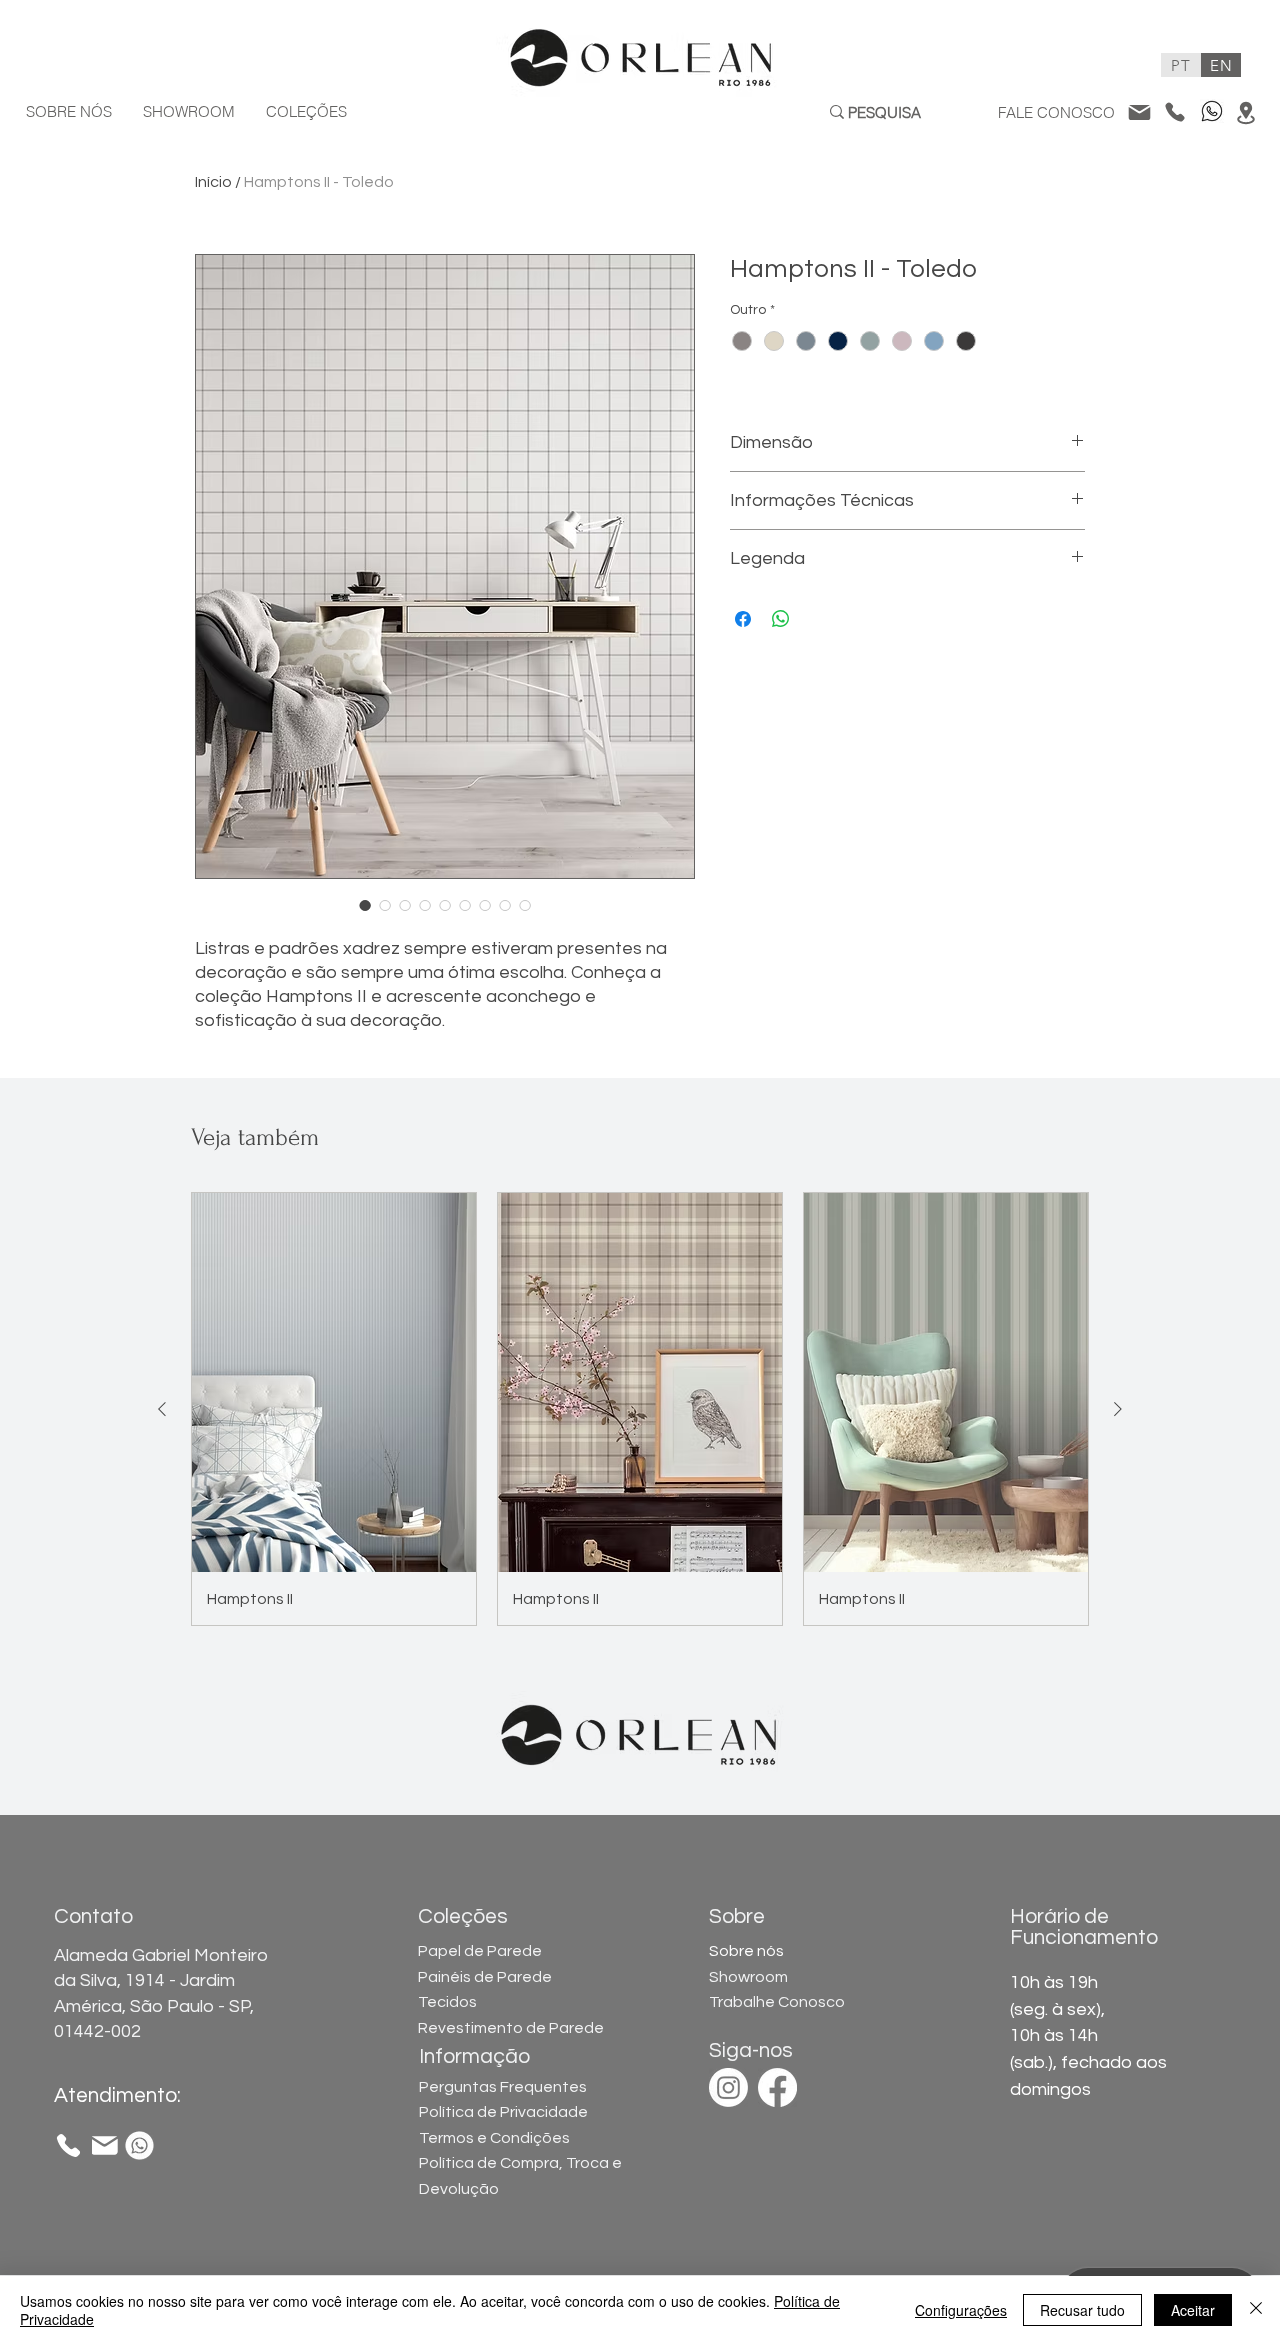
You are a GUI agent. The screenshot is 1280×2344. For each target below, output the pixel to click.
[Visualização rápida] (334, 1382)
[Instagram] (728, 2087)
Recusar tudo (1082, 2310)
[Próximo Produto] (1118, 1409)
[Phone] (1174, 112)
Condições (494, 2138)
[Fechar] (1256, 2310)
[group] (640, 1409)
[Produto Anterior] (162, 1409)
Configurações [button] (961, 2310)
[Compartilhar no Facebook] (743, 619)
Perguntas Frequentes (503, 2087)
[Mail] (1139, 112)
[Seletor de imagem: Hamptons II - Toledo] (365, 905)
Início (213, 182)
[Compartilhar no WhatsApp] (781, 619)
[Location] (1245, 112)
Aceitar (1193, 2310)
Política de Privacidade (503, 2112)
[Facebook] (777, 2087)
